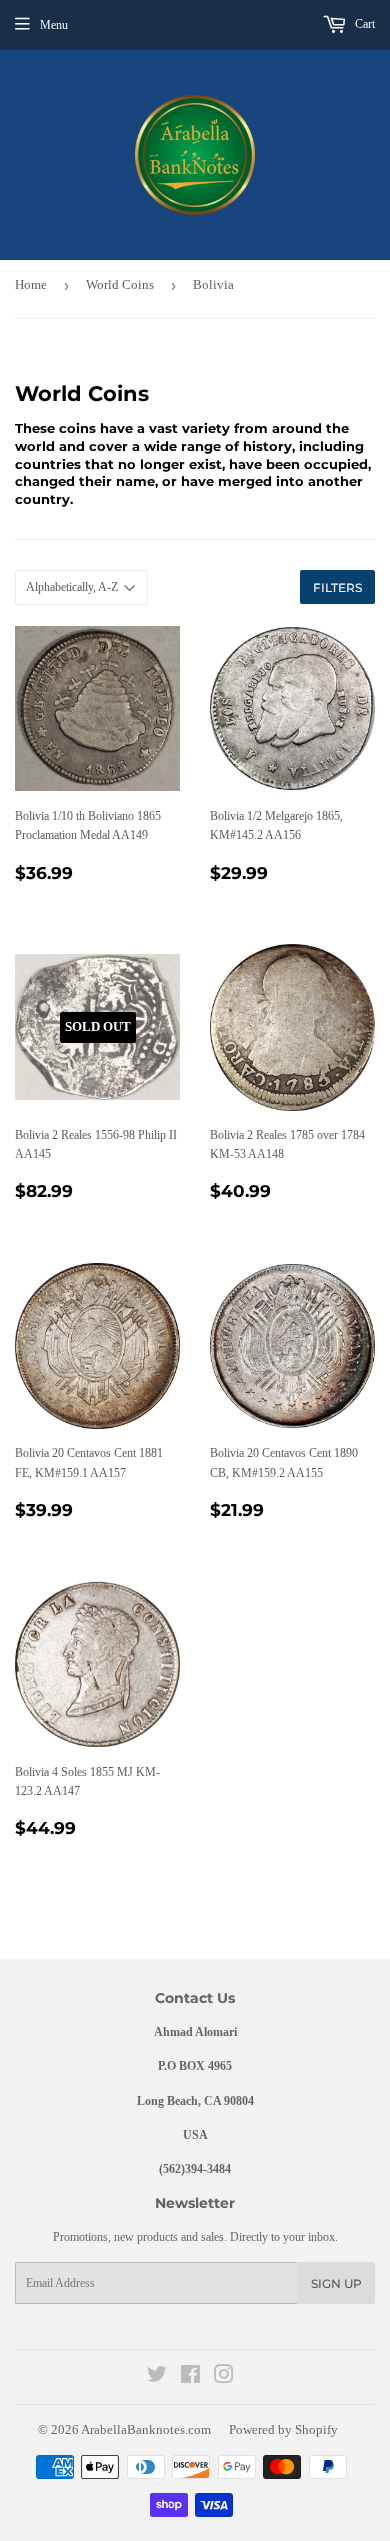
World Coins (120, 284)
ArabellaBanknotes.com (146, 2429)
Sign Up (336, 2283)
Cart (363, 24)
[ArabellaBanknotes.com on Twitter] (157, 2378)
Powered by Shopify (283, 2429)
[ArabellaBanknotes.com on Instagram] (224, 2378)
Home (31, 284)
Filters (337, 587)
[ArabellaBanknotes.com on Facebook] (190, 2378)
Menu (54, 25)
